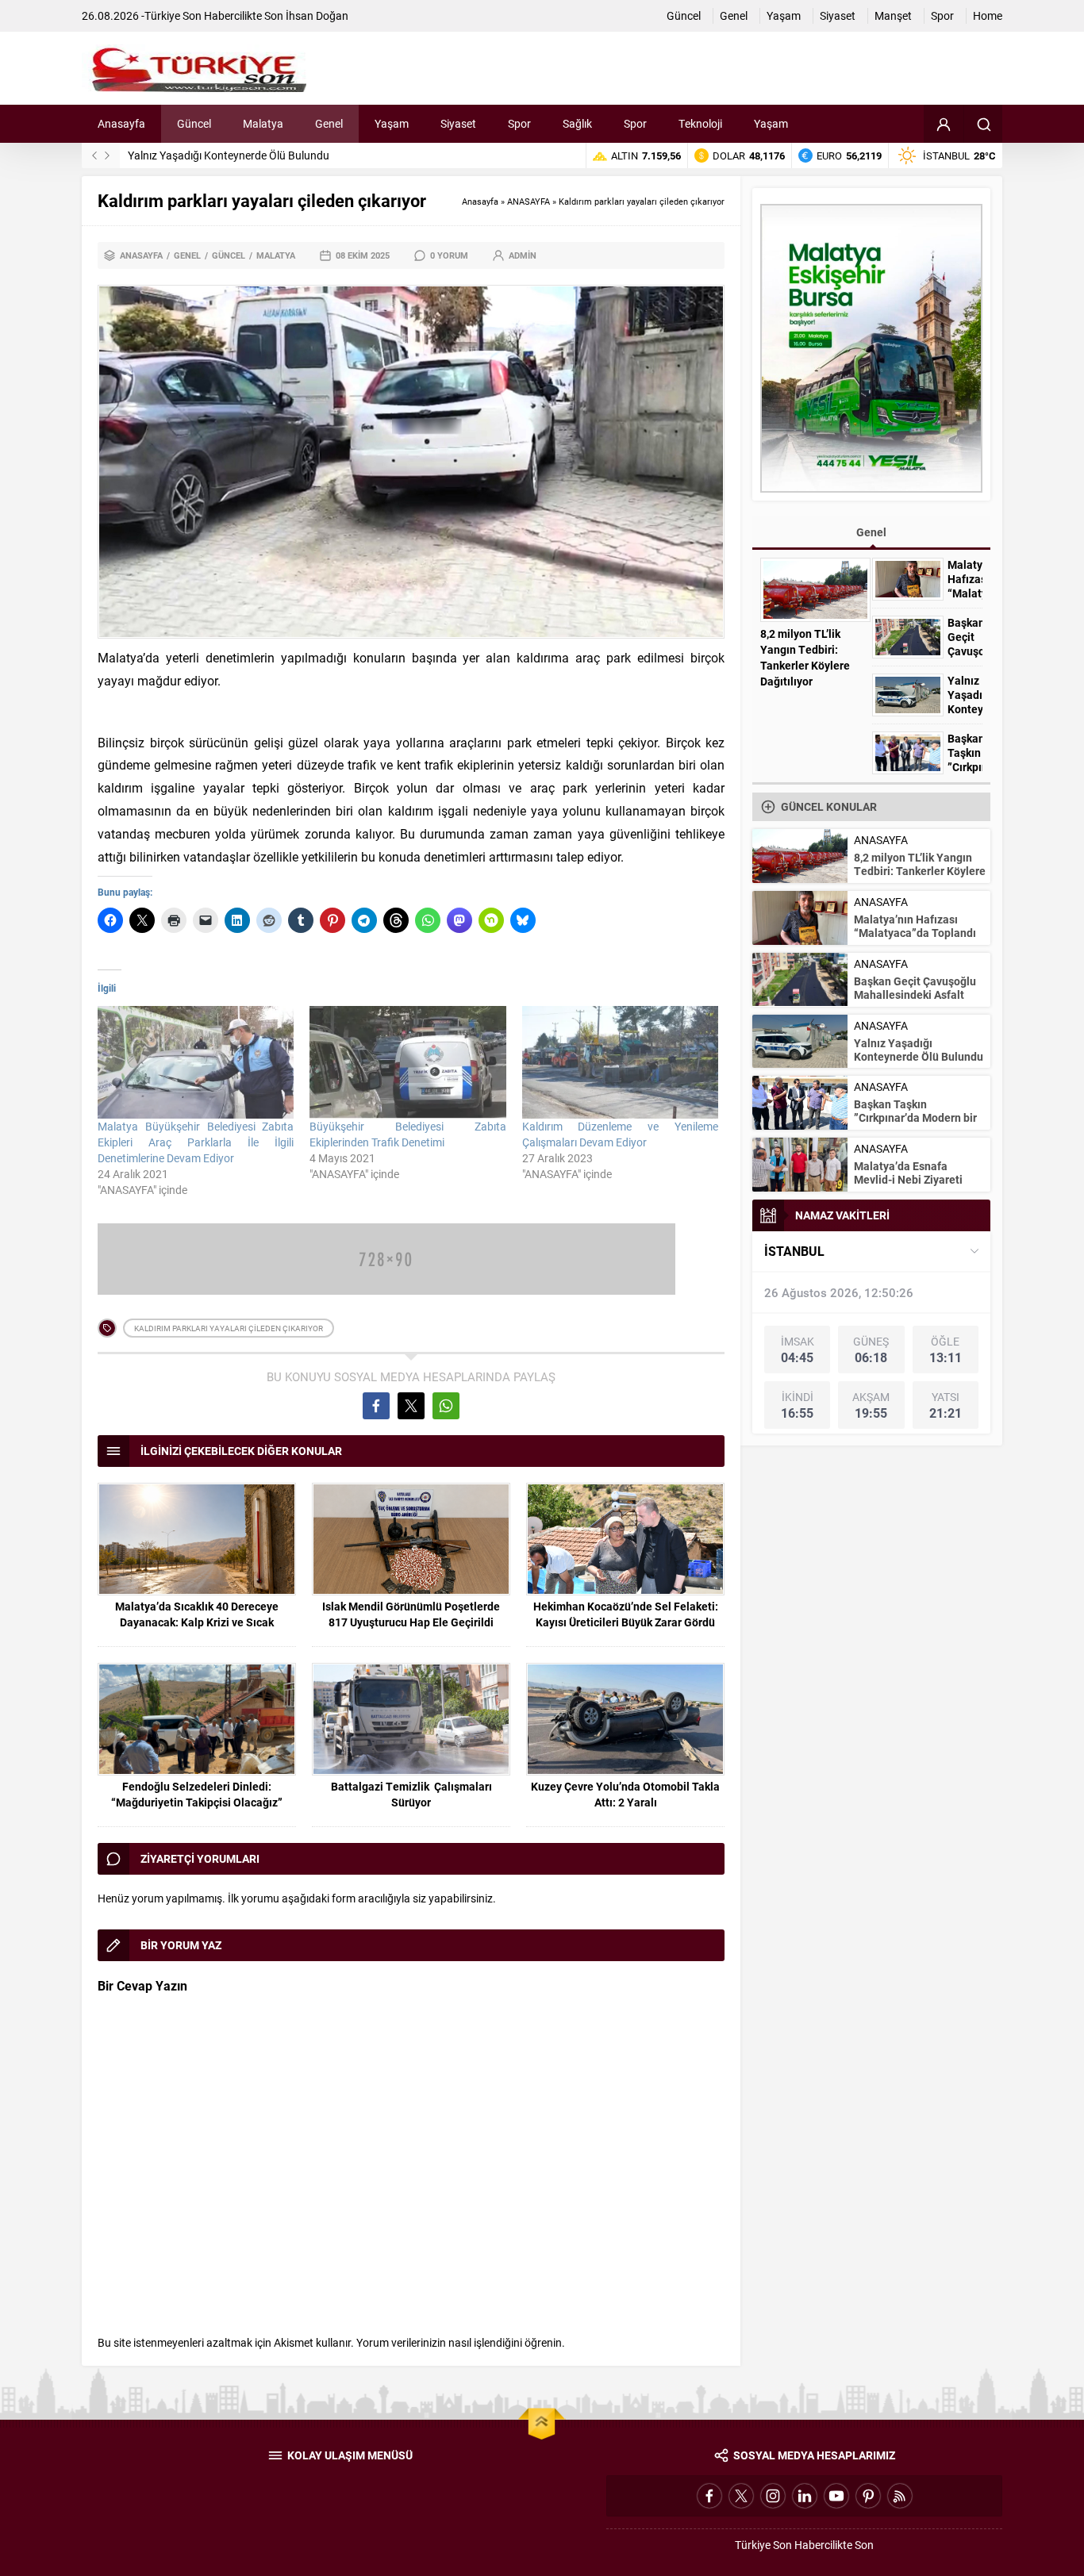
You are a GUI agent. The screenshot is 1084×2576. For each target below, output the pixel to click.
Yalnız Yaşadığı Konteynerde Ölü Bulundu (229, 155)
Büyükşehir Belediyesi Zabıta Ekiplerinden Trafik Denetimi (407, 1134)
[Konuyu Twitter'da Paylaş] (411, 1406)
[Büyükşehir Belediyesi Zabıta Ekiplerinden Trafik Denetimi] (407, 1062)
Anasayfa (480, 201)
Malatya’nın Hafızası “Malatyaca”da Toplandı (965, 586)
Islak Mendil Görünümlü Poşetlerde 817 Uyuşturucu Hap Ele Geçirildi (411, 1614)
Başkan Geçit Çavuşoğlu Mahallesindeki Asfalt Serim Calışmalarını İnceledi (915, 1001)
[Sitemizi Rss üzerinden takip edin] (900, 2496)
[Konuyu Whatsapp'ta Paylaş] (446, 1406)
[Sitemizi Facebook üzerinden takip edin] (709, 2496)
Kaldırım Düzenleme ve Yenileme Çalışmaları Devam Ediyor (620, 1134)
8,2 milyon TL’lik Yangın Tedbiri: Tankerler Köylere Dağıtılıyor (805, 657)
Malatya (276, 255)
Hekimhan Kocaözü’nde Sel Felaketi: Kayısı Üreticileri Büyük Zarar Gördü (626, 1614)
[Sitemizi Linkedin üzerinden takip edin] (805, 2496)
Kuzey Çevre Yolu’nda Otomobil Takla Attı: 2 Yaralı (625, 1794)
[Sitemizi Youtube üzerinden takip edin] (836, 2496)
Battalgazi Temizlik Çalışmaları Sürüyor (411, 1794)
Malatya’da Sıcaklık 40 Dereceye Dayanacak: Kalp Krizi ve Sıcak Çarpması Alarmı (197, 1622)
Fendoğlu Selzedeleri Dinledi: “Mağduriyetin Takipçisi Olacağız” (197, 1794)
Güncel (229, 255)
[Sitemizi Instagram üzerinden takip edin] (773, 2496)
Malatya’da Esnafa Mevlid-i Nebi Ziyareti (908, 1173)
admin (523, 255)
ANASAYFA (529, 201)
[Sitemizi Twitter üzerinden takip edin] (741, 2496)
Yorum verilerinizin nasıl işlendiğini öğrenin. (461, 2342)
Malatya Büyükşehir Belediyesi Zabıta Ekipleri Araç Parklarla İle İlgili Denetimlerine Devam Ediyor (196, 1142)
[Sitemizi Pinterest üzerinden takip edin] (868, 2496)
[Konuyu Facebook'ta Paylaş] (376, 1406)
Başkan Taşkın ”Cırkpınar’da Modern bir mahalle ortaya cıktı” (915, 1117)
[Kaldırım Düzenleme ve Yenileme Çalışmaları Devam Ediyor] (620, 1062)
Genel (187, 255)
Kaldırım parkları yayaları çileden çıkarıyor (229, 1328)
